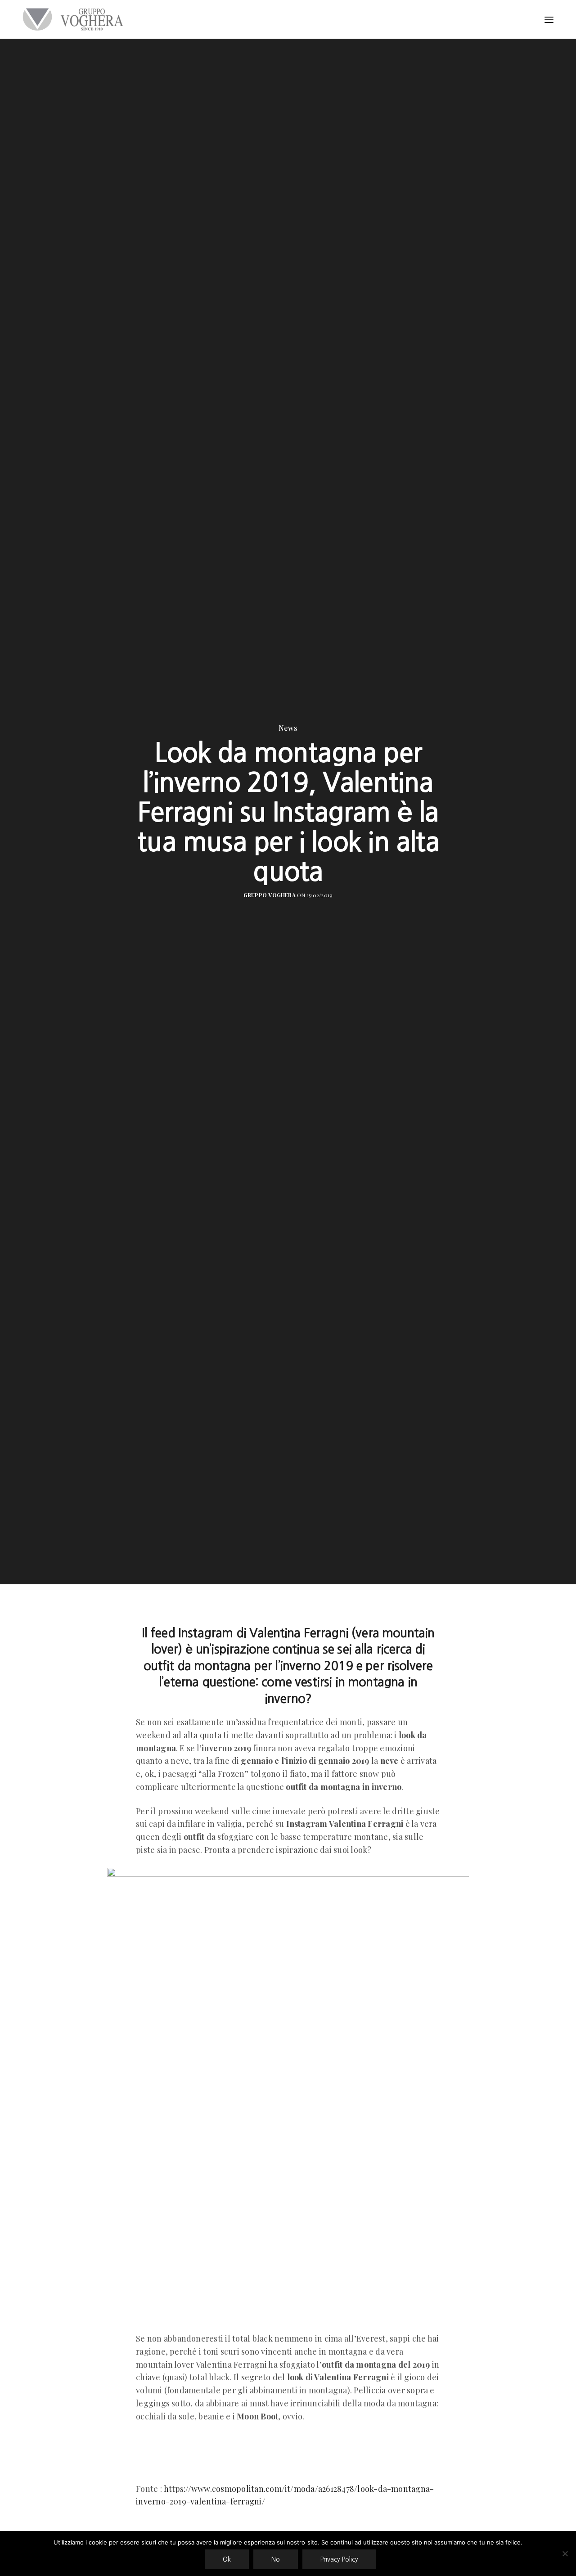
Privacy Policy (339, 2559)
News (288, 728)
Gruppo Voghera (270, 895)
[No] (565, 2554)
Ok (227, 2559)
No (276, 2559)
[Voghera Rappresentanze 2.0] (75, 19)
